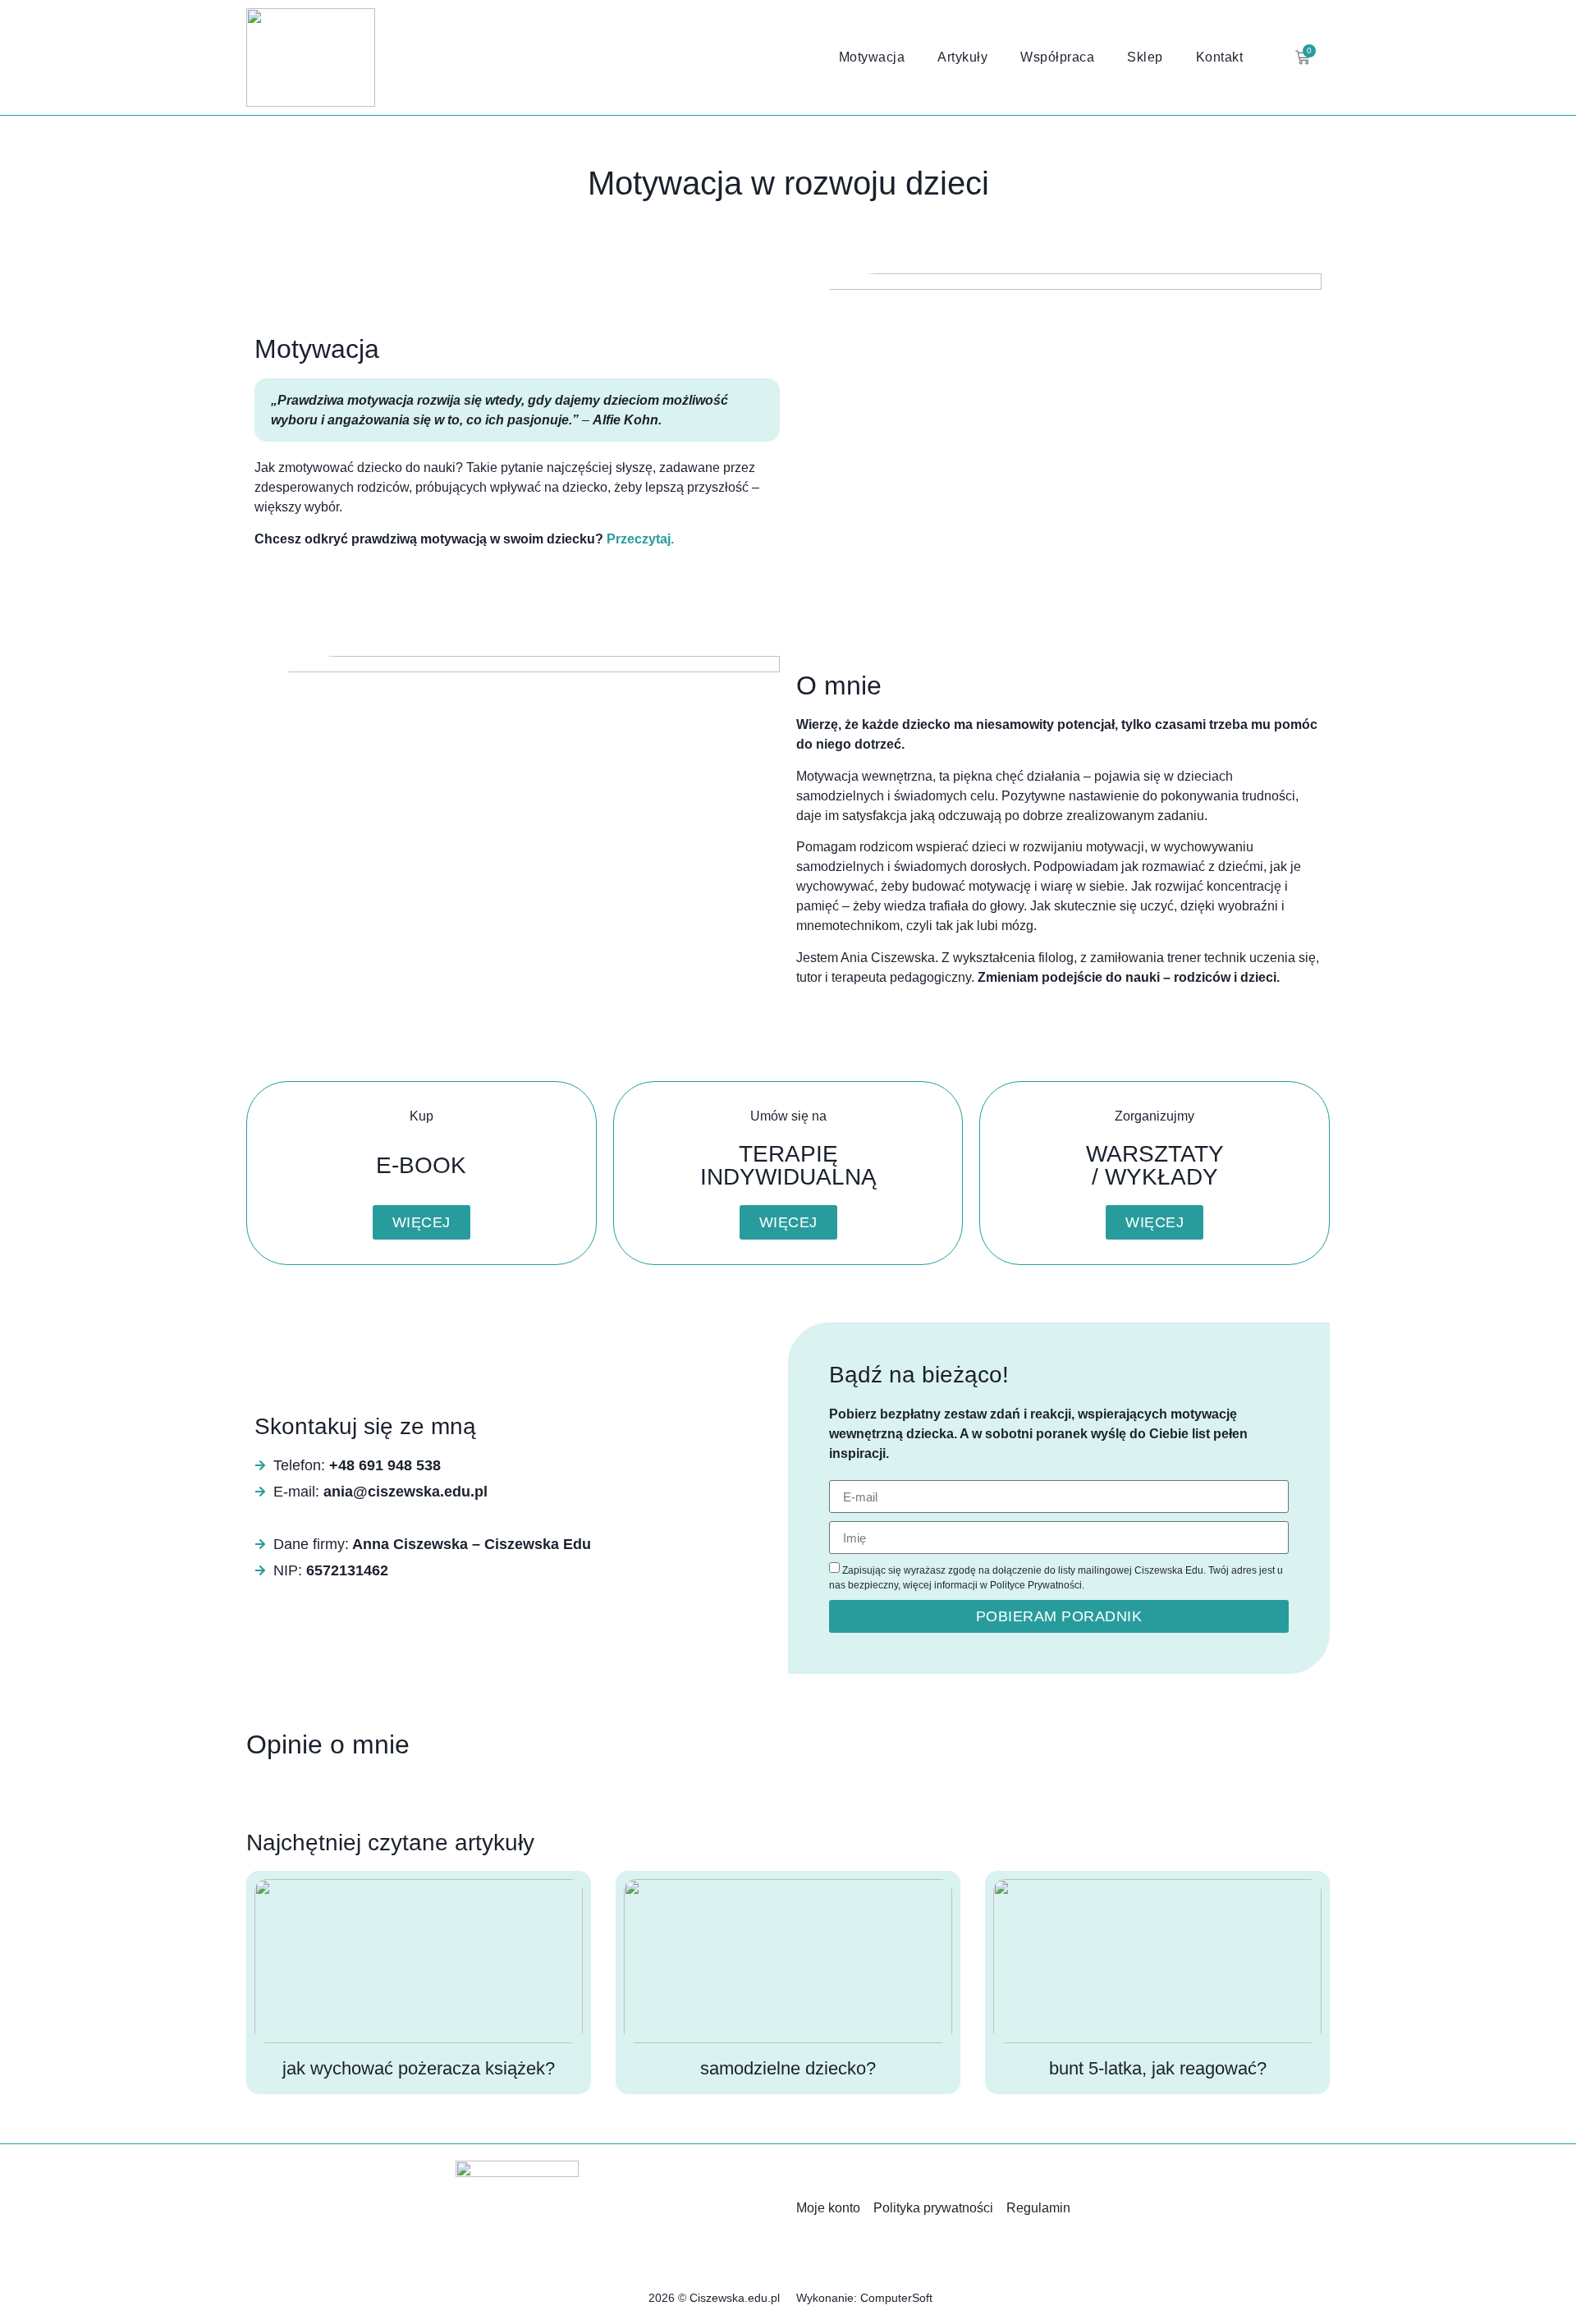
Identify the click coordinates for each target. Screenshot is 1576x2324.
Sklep (1145, 57)
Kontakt (1220, 57)
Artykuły (962, 57)
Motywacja (872, 57)
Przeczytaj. (640, 539)
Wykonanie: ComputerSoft (864, 2298)
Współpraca (1057, 57)
